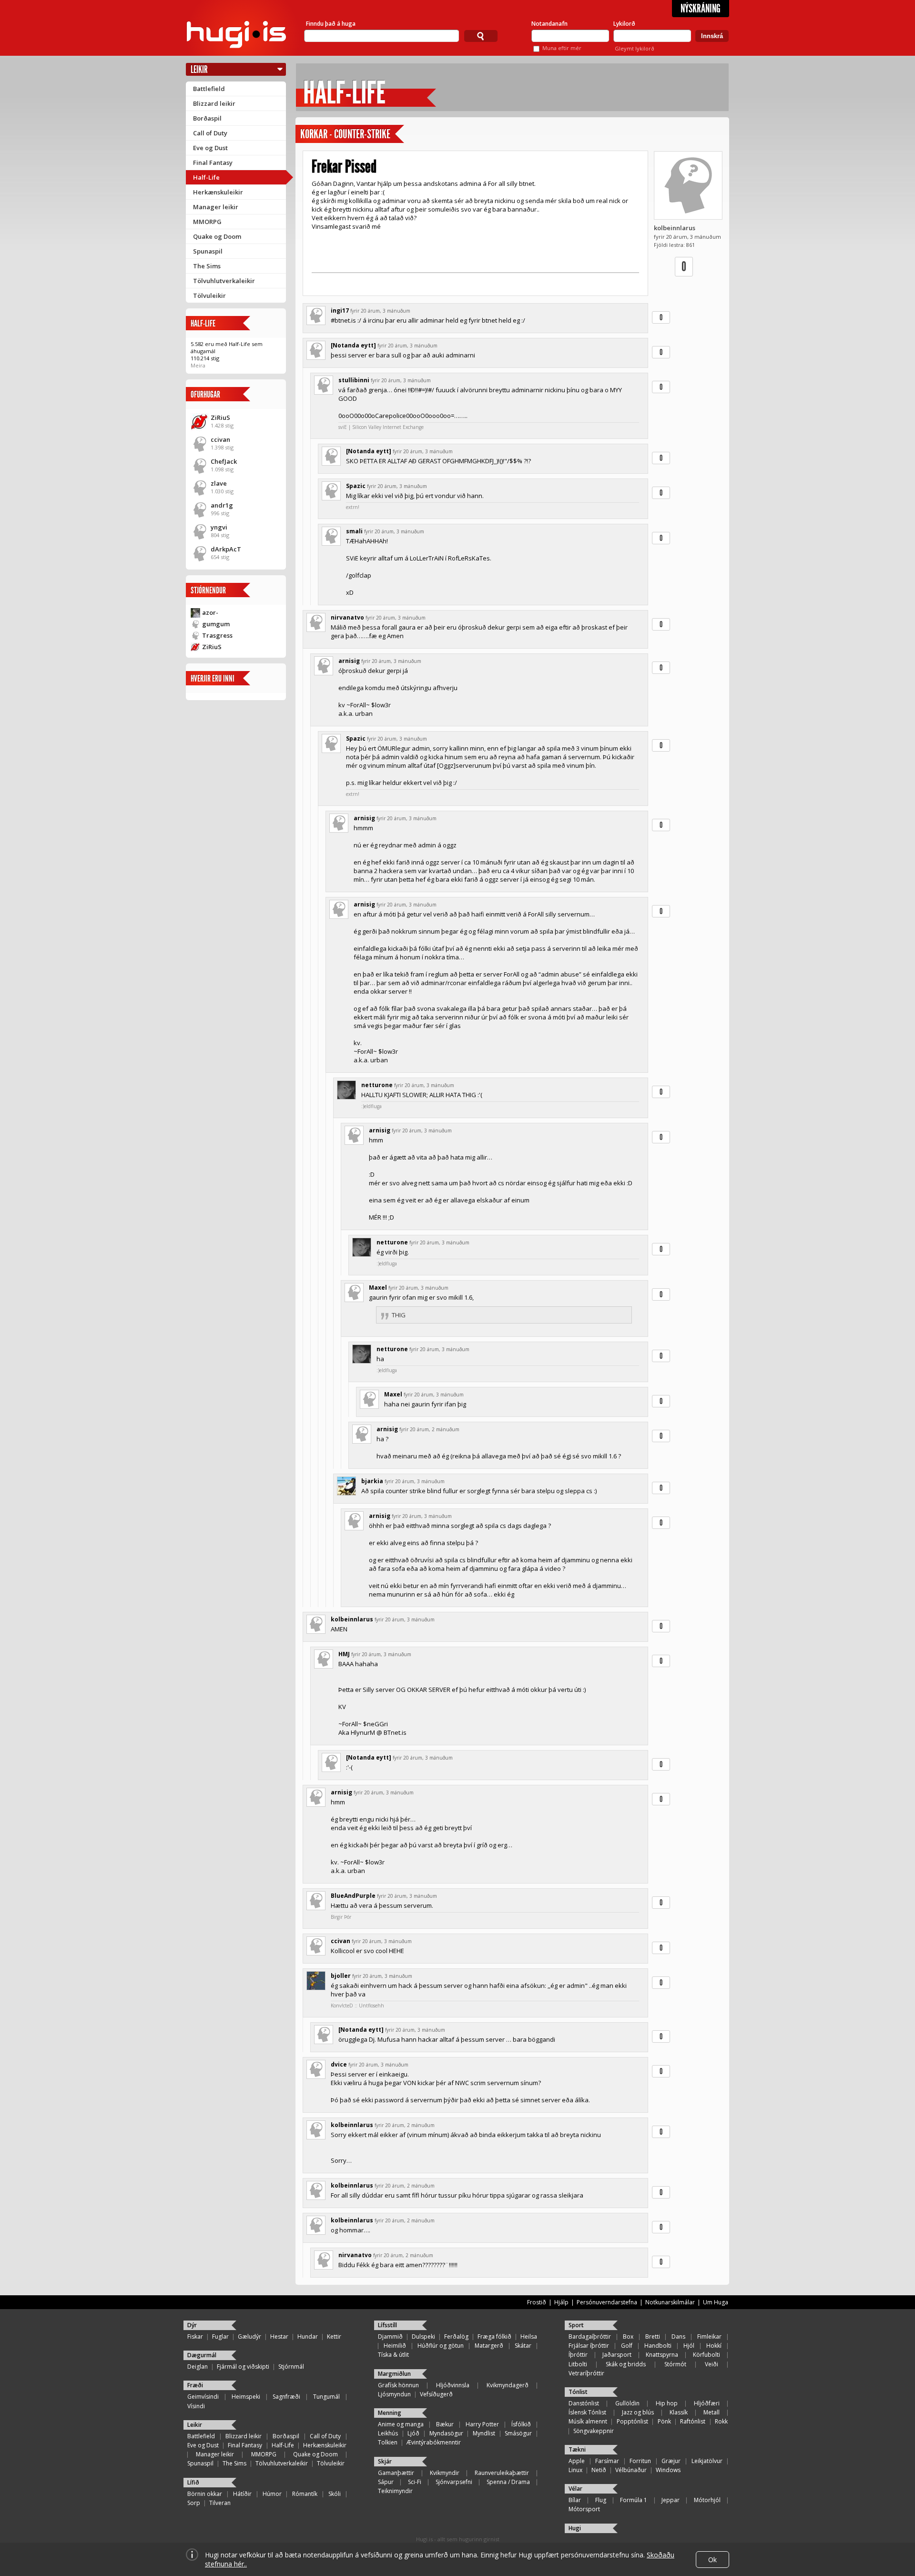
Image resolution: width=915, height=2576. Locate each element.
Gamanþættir (396, 2473)
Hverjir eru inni (213, 678)
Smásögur (518, 2433)
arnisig (349, 661)
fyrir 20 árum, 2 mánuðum (429, 1429)
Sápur (386, 2482)
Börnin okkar (205, 2494)
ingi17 (340, 311)
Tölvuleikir (209, 295)
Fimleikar (709, 2337)
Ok (712, 2560)
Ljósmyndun (394, 2394)
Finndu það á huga (331, 24)
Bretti (653, 2337)
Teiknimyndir (395, 2491)
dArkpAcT (226, 549)
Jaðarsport (617, 2355)
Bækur (445, 2424)
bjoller (341, 1976)
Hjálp (561, 2302)
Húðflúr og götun (441, 2346)
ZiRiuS (220, 417)
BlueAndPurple (353, 1896)
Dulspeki (423, 2337)
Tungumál (326, 2397)
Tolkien (388, 2442)
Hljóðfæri (707, 2403)
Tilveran (220, 2503)
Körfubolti (707, 2355)
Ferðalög (456, 2337)
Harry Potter (482, 2424)
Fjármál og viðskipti (243, 2367)
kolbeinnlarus (675, 228)
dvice (339, 2064)
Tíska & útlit (393, 2355)
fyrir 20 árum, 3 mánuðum (380, 311)
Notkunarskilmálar (670, 2302)
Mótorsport (584, 2509)
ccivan (220, 439)
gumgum (216, 624)
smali (354, 531)
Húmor (272, 2494)
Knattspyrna (662, 2355)
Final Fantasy (213, 163)
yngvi (219, 527)
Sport (576, 2325)
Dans (678, 2337)
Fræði (195, 2385)
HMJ (344, 1654)
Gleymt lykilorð (635, 48)
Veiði (712, 2364)
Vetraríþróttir (586, 2373)
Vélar (575, 2489)
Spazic (356, 486)
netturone (377, 1085)
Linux (575, 2470)
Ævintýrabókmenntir (434, 2442)
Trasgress (217, 635)
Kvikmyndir (445, 2473)
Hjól (689, 2346)
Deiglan (198, 2367)
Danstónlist (584, 2403)
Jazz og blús (638, 2412)
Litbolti (578, 2364)
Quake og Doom (217, 236)
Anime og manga (401, 2424)
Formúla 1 (634, 2500)
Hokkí (714, 2346)
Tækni (577, 2449)
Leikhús (388, 2433)
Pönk (664, 2421)
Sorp (194, 2503)
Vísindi (196, 2406)
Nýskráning (701, 9)
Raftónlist (693, 2421)
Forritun (640, 2461)
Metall (712, 2412)
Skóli (335, 2494)
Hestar (279, 2337)
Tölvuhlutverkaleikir (224, 281)
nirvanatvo (347, 617)
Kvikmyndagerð (508, 2385)
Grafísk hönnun (398, 2385)
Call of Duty (210, 133)
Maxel (378, 1288)
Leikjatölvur (707, 2461)
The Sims (207, 266)
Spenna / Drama (508, 2482)
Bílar (575, 2500)
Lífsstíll (387, 2325)
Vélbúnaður (631, 2470)
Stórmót (675, 2364)
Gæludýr (249, 2337)
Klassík (679, 2412)
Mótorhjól (707, 2500)
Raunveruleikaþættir (502, 2473)
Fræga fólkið (494, 2337)
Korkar (314, 134)
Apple (577, 2461)
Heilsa (529, 2337)
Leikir (199, 69)
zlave (219, 483)
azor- (210, 612)
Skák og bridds (626, 2364)
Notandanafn (549, 24)
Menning (390, 2413)
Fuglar (220, 2337)
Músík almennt (588, 2421)
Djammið (390, 2337)
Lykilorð (624, 24)
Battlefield (209, 89)
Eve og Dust (210, 148)
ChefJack (224, 461)
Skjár (385, 2461)
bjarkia (372, 1481)
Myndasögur (446, 2433)
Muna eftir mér (562, 48)
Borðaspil (207, 118)
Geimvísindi (203, 2397)
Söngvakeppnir (594, 2431)
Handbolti (658, 2346)
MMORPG (207, 222)
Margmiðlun (394, 2374)
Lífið (193, 2482)
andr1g (222, 505)
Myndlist (484, 2433)
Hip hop (667, 2403)
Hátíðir (242, 2494)
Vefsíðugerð (436, 2394)
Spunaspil (208, 251)
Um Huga (716, 2302)
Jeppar (671, 2500)
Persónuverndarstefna (607, 2302)
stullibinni (354, 380)
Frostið (537, 2302)
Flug (601, 2500)
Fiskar (195, 2337)
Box (628, 2337)
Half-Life (206, 177)
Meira (198, 365)
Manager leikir (216, 207)
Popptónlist (632, 2421)
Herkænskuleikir (218, 192)
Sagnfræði (286, 2397)
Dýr (192, 2325)
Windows (668, 2470)
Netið (599, 2470)
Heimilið (395, 2346)
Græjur (671, 2461)
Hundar (308, 2337)
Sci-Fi (415, 2482)
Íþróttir (578, 2355)
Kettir (334, 2337)
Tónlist (578, 2392)
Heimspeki (246, 2397)
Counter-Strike (362, 134)
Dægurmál (202, 2355)
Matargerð (489, 2346)
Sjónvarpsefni (454, 2482)
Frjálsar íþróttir (589, 2346)
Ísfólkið (521, 2424)
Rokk (721, 2421)
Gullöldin (627, 2403)
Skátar (523, 2346)
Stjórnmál (291, 2367)
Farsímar (607, 2461)
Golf (627, 2346)
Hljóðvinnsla (453, 2385)
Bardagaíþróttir (590, 2337)
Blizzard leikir (214, 103)
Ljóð (413, 2433)
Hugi (575, 2528)
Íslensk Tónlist (587, 2412)
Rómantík (305, 2494)
